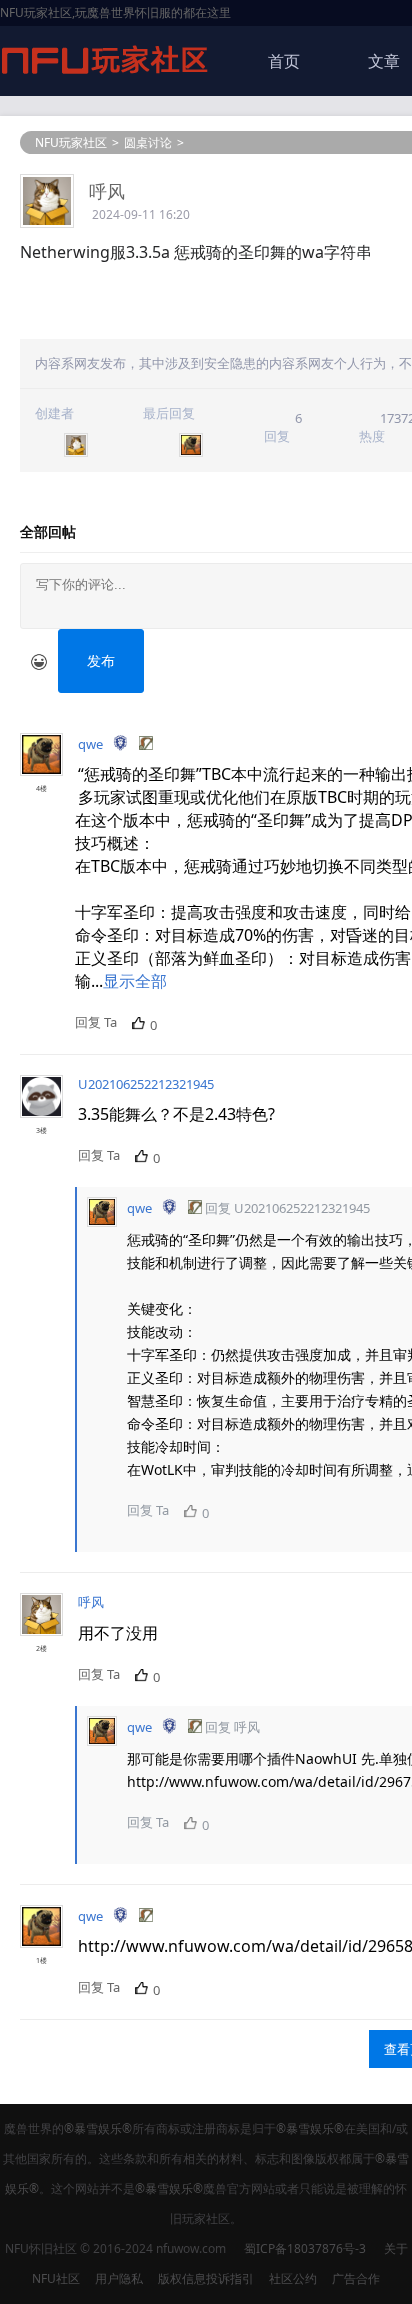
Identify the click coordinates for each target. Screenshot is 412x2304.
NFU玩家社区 (71, 142)
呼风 (107, 191)
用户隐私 (119, 2278)
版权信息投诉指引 (206, 2278)
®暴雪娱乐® (98, 2128)
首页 (284, 61)
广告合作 (356, 2278)
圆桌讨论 (148, 142)
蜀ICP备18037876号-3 (305, 2248)
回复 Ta (96, 1022)
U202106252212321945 (146, 1084)
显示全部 (135, 981)
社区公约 (293, 2278)
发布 (101, 660)
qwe (90, 744)
